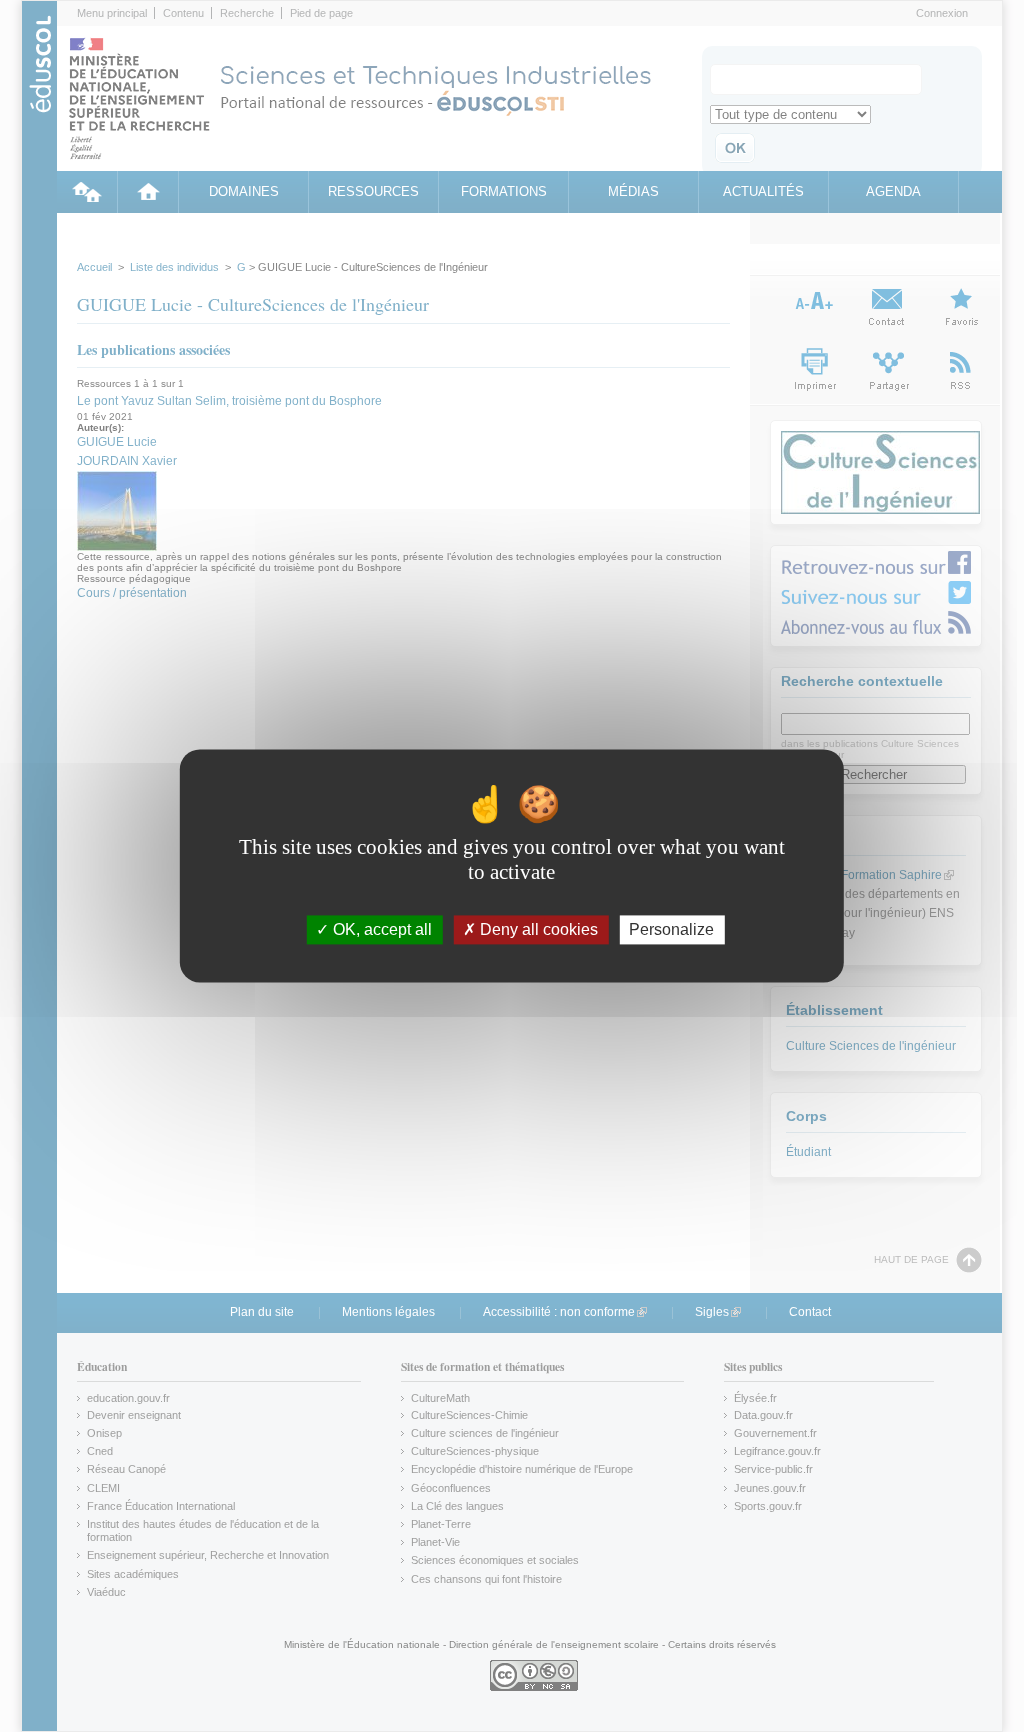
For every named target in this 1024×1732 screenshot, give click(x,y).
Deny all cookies (537, 929)
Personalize (671, 929)
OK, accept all (380, 929)
